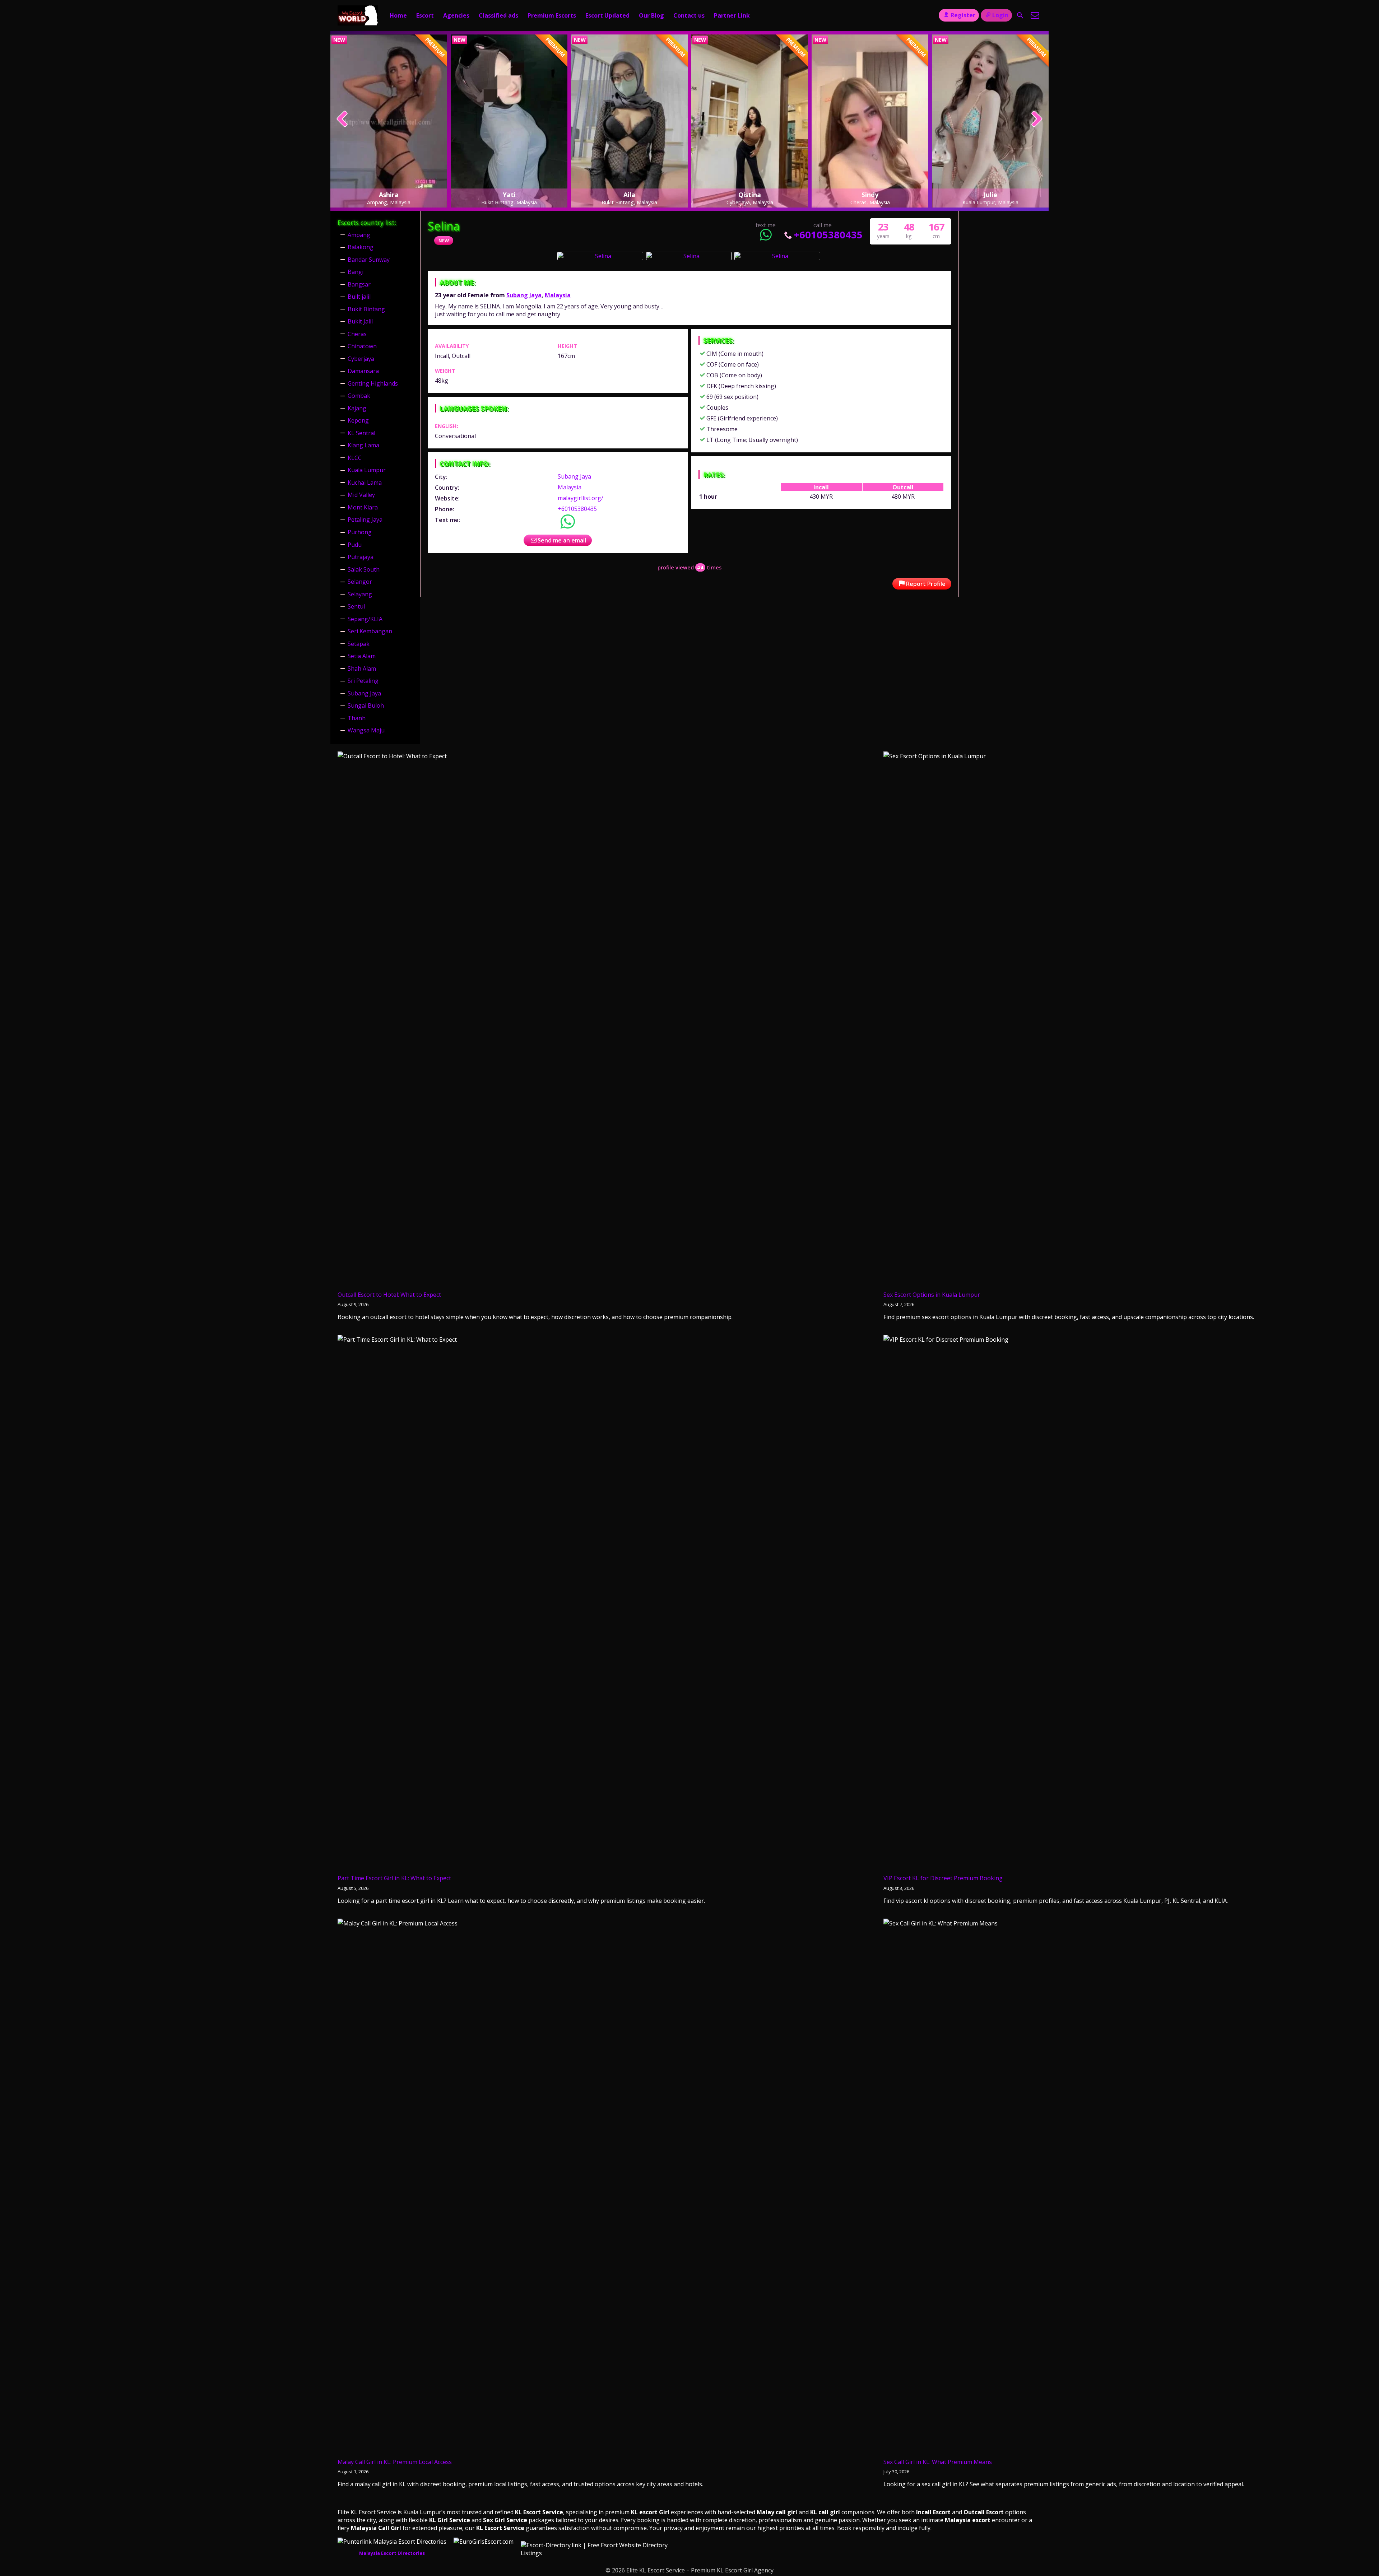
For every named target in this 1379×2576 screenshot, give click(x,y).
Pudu (355, 545)
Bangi (356, 272)
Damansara (363, 371)
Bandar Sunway (369, 260)
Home (398, 15)
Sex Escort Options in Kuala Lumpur (932, 1295)
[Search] (1020, 15)
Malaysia (558, 295)
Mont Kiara (363, 507)
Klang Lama (363, 445)
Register (963, 15)
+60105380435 (828, 235)
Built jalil (359, 297)
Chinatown (362, 346)
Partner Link (732, 15)
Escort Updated (607, 15)
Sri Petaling (363, 681)
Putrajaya (361, 557)
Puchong (360, 532)
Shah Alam (362, 669)
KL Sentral (361, 433)
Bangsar (359, 284)
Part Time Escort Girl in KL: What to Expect (394, 1878)
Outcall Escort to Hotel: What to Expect (389, 1295)
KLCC (355, 458)
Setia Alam (362, 656)
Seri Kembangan (370, 631)
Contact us (689, 15)
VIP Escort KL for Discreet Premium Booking (943, 1878)
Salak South (364, 569)
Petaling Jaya (365, 520)
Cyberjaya (361, 359)
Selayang (360, 594)
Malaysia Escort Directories (392, 2553)
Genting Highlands (373, 383)
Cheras (357, 334)
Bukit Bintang (366, 309)
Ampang (359, 235)
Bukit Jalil (360, 321)
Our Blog (651, 15)
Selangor (360, 582)
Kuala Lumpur (367, 470)
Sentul (356, 606)
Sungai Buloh (366, 705)
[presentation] (342, 120)
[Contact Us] (1035, 15)
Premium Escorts (552, 15)
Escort (425, 15)
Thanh (357, 718)
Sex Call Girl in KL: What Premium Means (938, 2462)
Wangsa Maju (366, 730)
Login (1000, 15)
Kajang (357, 408)
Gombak (359, 396)
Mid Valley (361, 495)
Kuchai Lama (365, 483)
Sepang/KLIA (365, 619)
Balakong (361, 247)
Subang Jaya (524, 295)
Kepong (358, 420)
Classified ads (498, 15)
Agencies (456, 15)
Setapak (359, 644)
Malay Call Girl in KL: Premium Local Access (395, 2462)
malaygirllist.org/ (581, 498)
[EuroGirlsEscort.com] (484, 2542)
